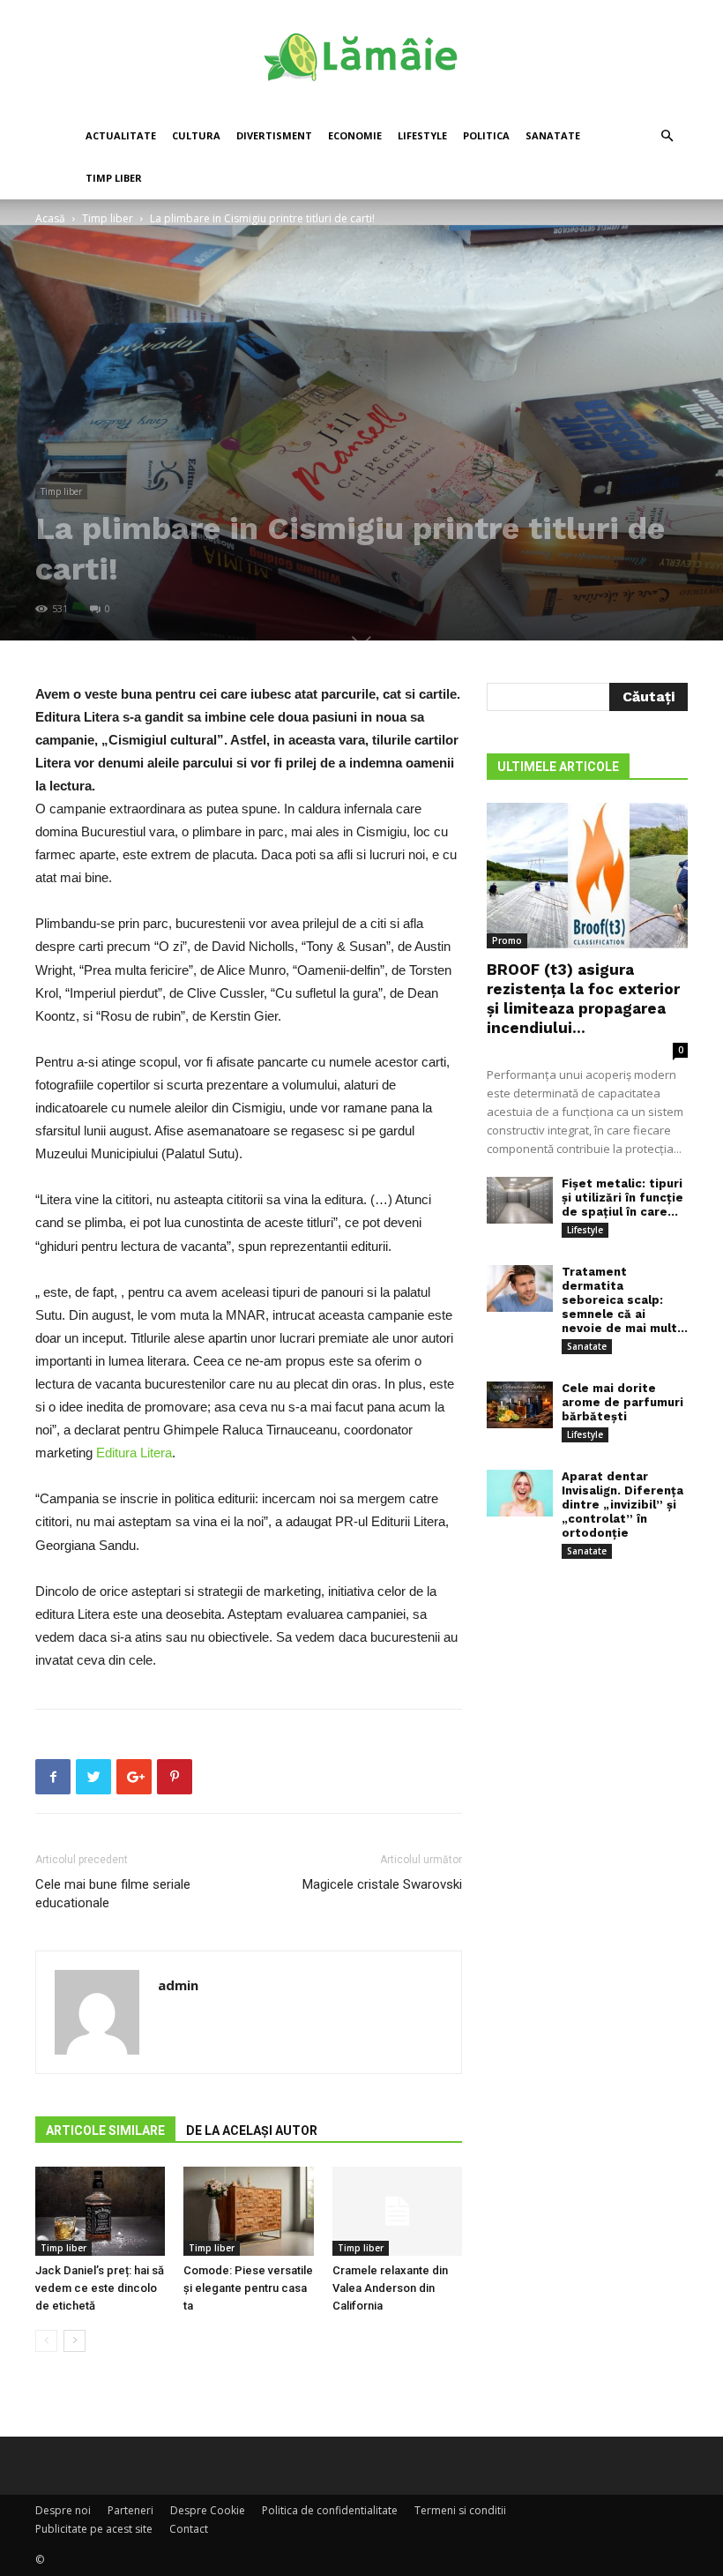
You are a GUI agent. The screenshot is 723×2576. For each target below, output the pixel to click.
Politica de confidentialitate (330, 2510)
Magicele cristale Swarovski (382, 1884)
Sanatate (553, 135)
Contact (189, 2529)
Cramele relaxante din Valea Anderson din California (390, 2288)
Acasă (50, 218)
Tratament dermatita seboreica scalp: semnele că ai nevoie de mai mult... (625, 1300)
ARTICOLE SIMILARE (105, 2130)
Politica (486, 135)
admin (178, 1985)
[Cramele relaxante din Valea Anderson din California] (397, 2211)
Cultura (196, 135)
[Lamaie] (361, 58)
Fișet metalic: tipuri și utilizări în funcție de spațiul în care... (622, 1198)
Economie (355, 135)
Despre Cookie (208, 2510)
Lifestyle (422, 135)
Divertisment (274, 135)
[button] (667, 136)
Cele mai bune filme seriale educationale (113, 1894)
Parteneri (130, 2510)
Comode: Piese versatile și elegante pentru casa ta (248, 2288)
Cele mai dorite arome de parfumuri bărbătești (622, 1402)
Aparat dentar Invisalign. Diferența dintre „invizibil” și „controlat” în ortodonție (622, 1505)
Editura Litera (134, 1453)
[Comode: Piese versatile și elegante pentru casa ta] (248, 2211)
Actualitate (121, 135)
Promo (507, 940)
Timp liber (114, 178)
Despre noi (63, 2510)
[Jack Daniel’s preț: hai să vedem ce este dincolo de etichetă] (100, 2211)
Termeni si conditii (460, 2510)
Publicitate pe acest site (94, 2529)
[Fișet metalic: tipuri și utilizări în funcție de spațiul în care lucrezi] (520, 1200)
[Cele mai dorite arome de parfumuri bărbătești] (520, 1405)
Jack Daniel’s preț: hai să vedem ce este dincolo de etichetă (100, 2288)
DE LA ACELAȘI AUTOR (252, 2130)
